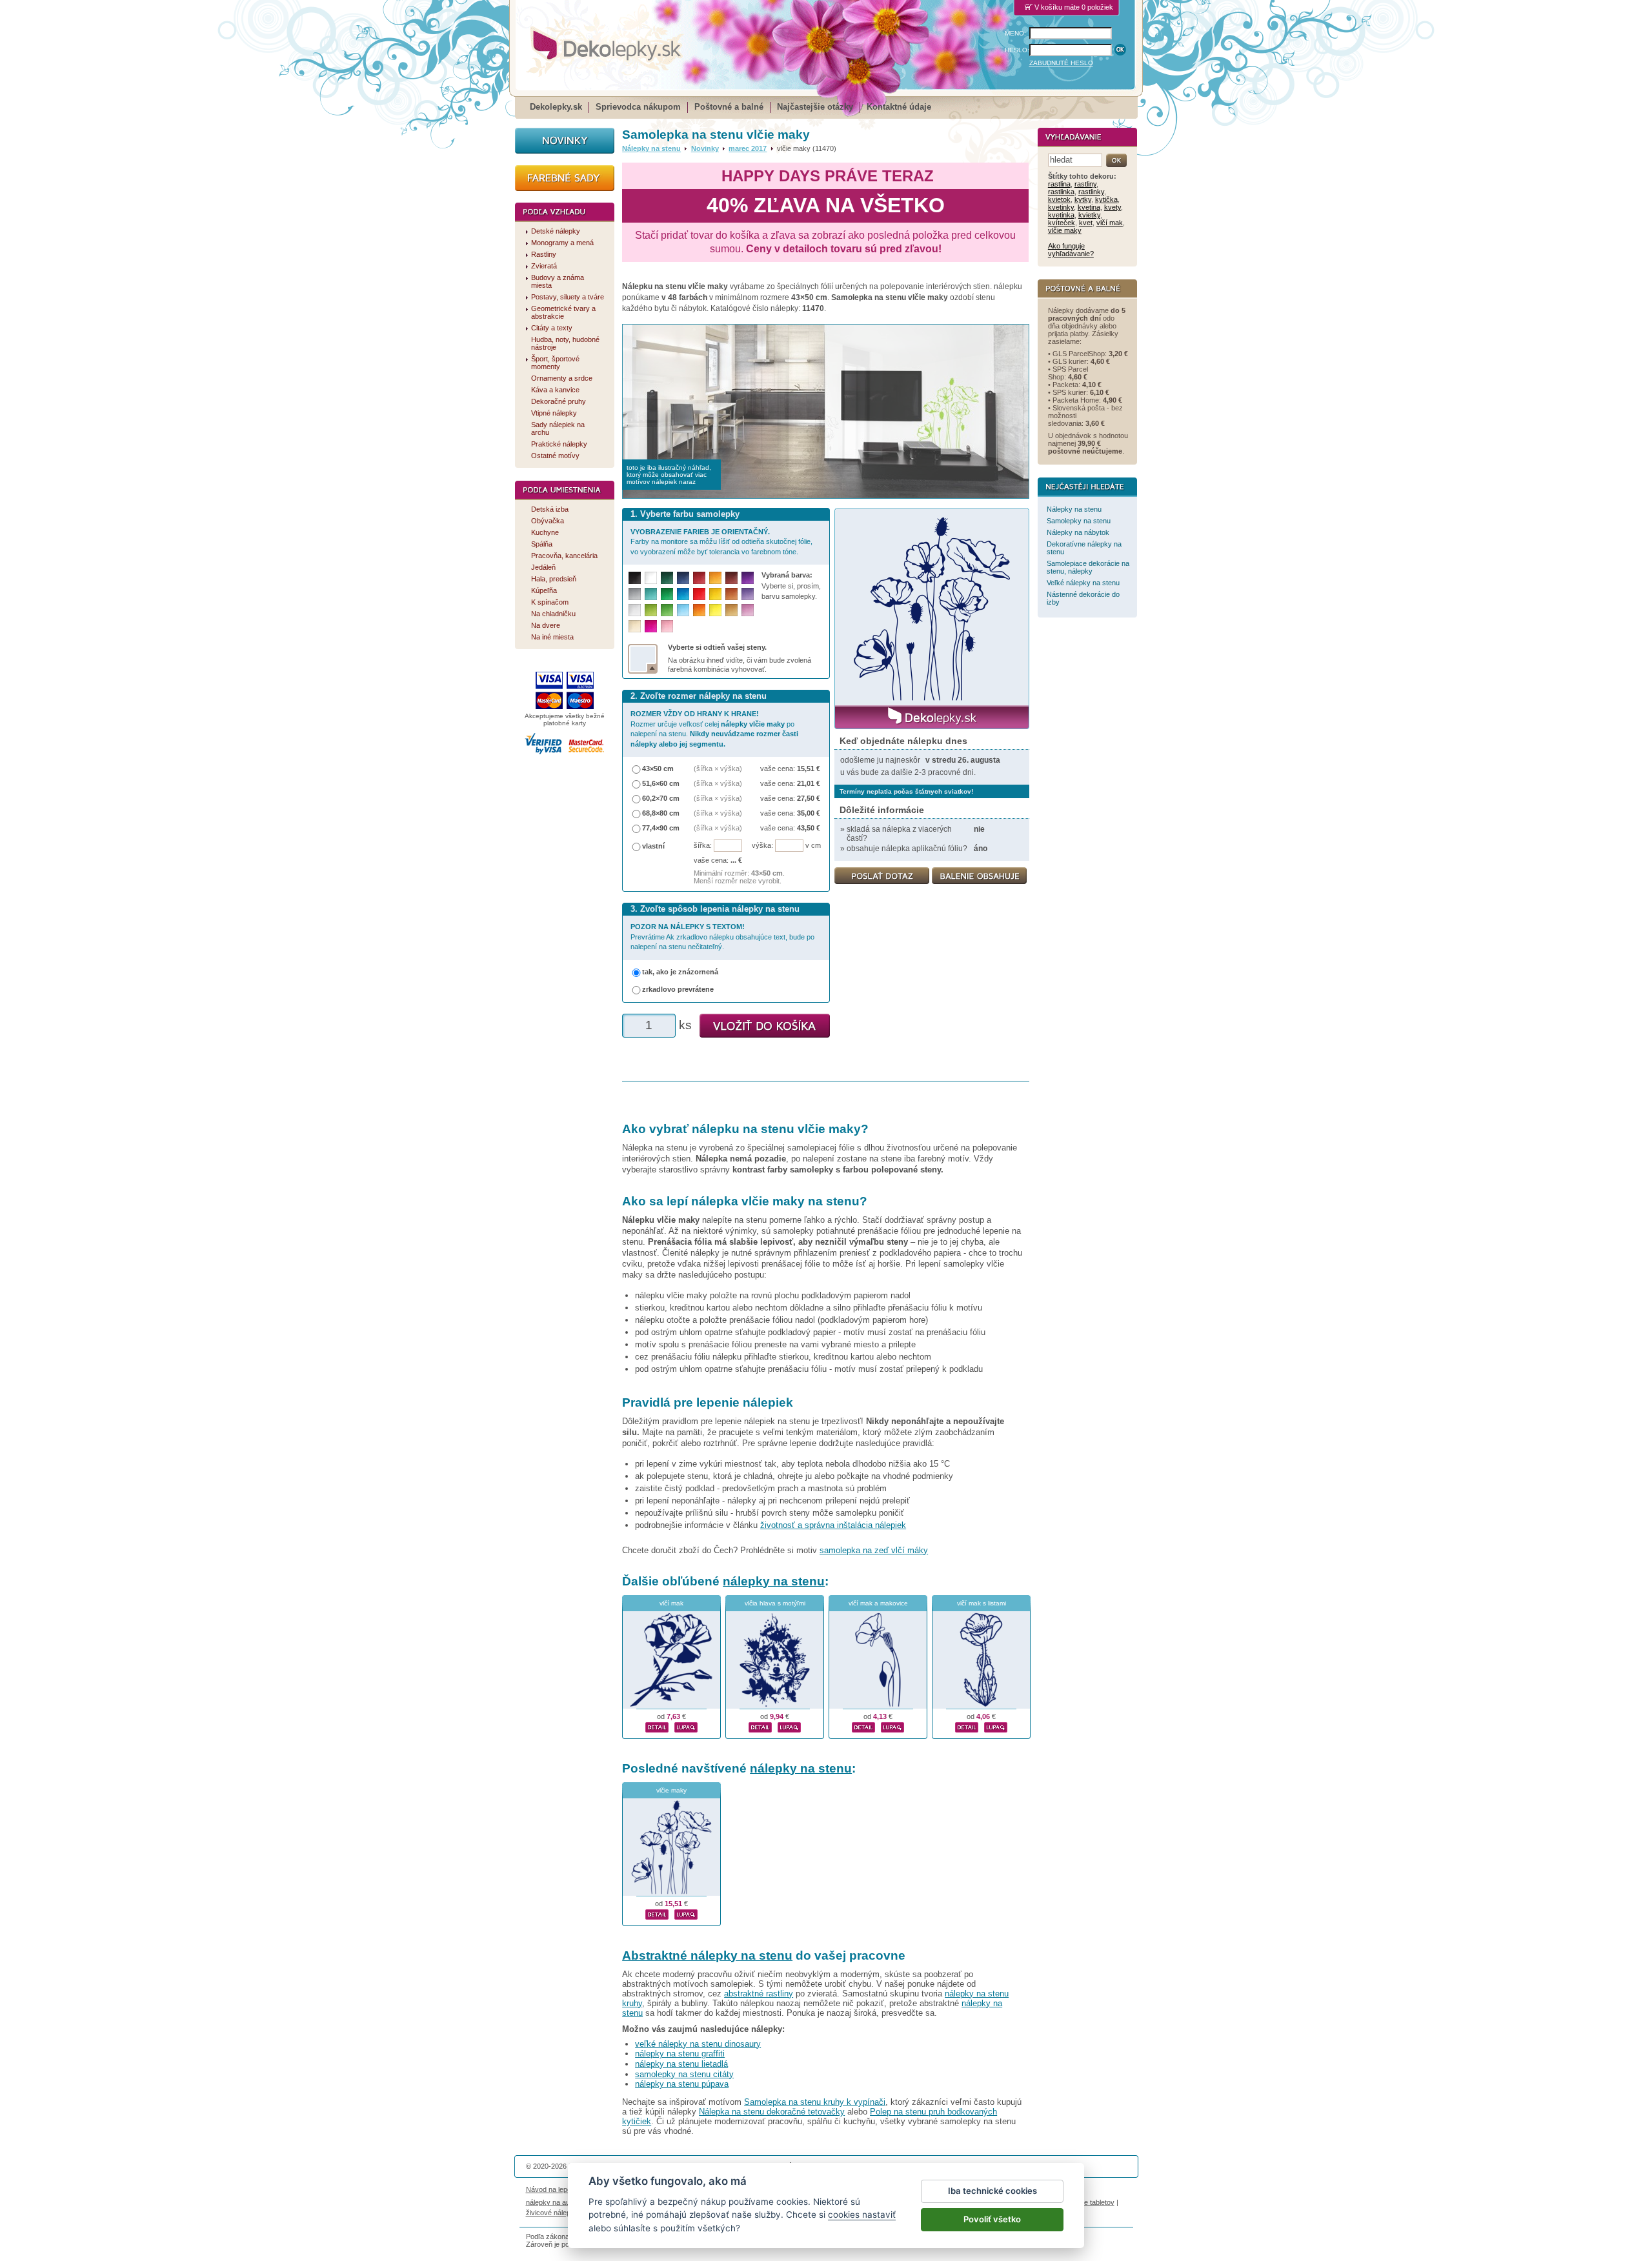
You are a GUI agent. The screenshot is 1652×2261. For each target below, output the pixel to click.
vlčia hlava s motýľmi (775, 1603)
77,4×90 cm (661, 828)
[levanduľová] (748, 594)
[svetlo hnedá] (731, 610)
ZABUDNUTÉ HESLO (1061, 63)
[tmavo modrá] (683, 578)
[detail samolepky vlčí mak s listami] (967, 1725)
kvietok (1059, 199)
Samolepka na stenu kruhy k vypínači (815, 2102)
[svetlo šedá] (635, 610)
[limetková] (651, 610)
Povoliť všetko (992, 2219)
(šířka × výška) (718, 769)
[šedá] (635, 594)
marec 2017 (748, 148)
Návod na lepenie (553, 2189)
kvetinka (1061, 215)
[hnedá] (731, 578)
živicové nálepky (552, 2213)
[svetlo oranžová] (699, 610)
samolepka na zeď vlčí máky (874, 1550)
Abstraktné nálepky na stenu (707, 1955)
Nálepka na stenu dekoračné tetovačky (772, 2112)
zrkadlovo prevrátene (678, 989)
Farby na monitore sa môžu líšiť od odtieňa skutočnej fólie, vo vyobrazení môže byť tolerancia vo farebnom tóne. (721, 542)
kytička (1106, 199)
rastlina (1059, 184)
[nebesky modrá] (683, 594)
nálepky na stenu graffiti (680, 2054)
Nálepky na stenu (651, 148)
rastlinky (1091, 192)
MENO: (1015, 33)
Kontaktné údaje (899, 107)
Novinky (705, 148)
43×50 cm (658, 769)
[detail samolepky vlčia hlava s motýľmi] (760, 1725)
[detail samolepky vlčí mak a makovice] (863, 1725)
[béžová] (635, 626)
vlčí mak (671, 1603)
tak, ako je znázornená (680, 972)
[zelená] (667, 594)
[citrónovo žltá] (715, 610)
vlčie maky (671, 1790)
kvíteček (1062, 223)
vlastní (653, 846)
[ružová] (667, 626)
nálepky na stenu (774, 1581)
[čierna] (635, 578)
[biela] (651, 578)
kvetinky (1061, 207)
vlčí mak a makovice (878, 1603)
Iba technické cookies (992, 2191)
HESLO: (1017, 50)
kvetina (1089, 207)
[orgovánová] (748, 610)
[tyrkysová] (651, 594)
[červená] (699, 594)
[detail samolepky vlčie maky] (657, 1913)
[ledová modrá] (683, 610)
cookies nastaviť (862, 2215)
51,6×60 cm (661, 783)
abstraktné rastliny (759, 1994)
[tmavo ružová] (651, 626)
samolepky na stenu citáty (684, 2074)
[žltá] (715, 594)
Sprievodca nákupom (638, 107)
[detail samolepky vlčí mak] (657, 1725)
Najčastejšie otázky (815, 107)
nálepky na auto (551, 2202)
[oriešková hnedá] (731, 594)
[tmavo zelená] (667, 578)
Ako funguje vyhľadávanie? (1071, 250)
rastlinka (1061, 192)
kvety (1113, 207)
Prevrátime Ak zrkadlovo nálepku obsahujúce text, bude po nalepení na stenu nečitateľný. (722, 937)
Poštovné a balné (729, 107)
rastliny (1085, 184)
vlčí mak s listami (982, 1603)
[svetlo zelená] (667, 610)
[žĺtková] (715, 578)
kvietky (1089, 215)
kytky (1083, 199)
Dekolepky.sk (556, 107)
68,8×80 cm (661, 813)
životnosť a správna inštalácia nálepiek (833, 1525)
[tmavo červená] (699, 578)
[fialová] (748, 578)
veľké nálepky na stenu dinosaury (698, 2044)
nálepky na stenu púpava (682, 2084)
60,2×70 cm (661, 798)
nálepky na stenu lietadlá (681, 2064)
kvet (1086, 223)
